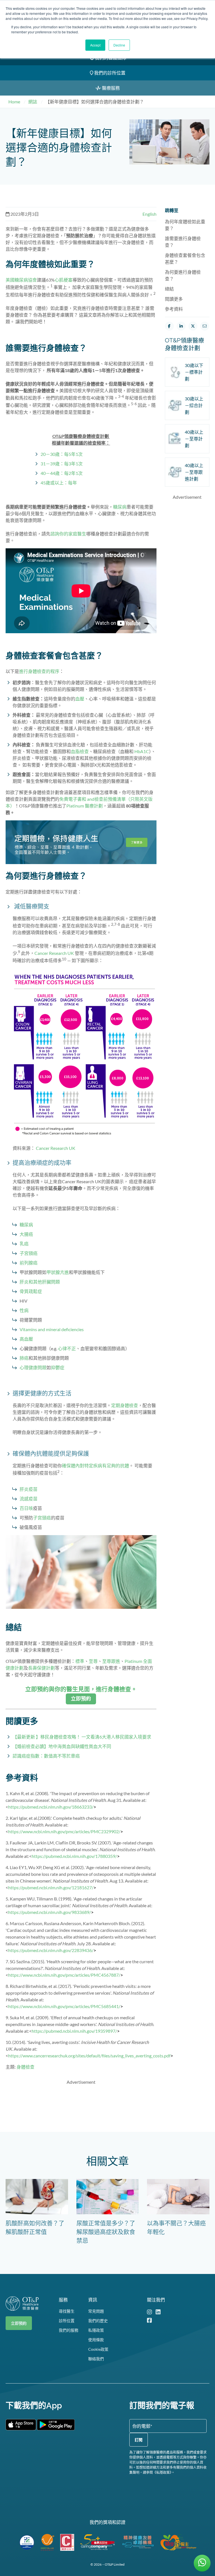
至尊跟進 (111, 1661)
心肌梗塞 (64, 280)
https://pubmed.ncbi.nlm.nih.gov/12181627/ (52, 1887)
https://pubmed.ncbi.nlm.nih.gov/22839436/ (52, 1950)
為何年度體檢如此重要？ (185, 225)
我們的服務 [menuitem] (69, 2330)
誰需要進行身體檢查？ (183, 242)
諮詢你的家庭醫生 (68, 534)
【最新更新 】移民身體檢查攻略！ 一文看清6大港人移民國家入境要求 (82, 1737)
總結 (169, 289)
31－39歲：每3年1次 (62, 464)
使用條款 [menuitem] (96, 2340)
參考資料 (174, 309)
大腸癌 (26, 1234)
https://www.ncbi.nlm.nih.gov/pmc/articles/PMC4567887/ (66, 1975)
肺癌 (24, 1358)
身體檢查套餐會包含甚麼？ (185, 258)
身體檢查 (25, 2067)
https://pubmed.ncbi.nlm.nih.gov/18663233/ (52, 1807)
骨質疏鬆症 (31, 1291)
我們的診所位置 (109, 73)
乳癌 (24, 1244)
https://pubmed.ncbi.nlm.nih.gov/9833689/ (51, 1912)
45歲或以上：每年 (59, 483)
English (149, 214)
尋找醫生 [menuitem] (67, 2311)
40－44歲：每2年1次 (62, 473)
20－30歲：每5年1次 (62, 454)
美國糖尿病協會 (21, 280)
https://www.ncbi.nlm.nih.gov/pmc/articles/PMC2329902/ (66, 1831)
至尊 (93, 1661)
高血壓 (26, 1339)
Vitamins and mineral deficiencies (52, 1329)
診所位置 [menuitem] (67, 2321)
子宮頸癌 (29, 1253)
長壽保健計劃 (41, 1668)
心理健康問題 (33, 1367)
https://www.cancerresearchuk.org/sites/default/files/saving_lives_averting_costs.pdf (91, 2056)
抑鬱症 (58, 1367)
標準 (80, 1661)
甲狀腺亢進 (58, 1272)
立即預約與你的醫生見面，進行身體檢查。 (81, 1689)
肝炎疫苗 (29, 1489)
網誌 (33, 102)
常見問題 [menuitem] (96, 2311)
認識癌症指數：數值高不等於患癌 (46, 1756)
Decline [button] (119, 45)
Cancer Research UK (54, 953)
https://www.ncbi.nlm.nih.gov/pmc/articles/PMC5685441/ (66, 2006)
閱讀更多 (174, 299)
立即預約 (19, 2323)
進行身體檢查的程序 (39, 671)
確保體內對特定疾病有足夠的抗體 (95, 1465)
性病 (24, 1310)
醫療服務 (110, 88)
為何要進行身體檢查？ (183, 275)
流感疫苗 (29, 1499)
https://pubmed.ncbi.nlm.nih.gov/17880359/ (76, 1856)
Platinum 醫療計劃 (85, 806)
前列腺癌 (29, 1263)
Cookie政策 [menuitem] (98, 2349)
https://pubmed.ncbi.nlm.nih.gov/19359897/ (76, 2031)
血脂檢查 (80, 751)
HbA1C (142, 751)
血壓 (80, 699)
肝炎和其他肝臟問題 (40, 1282)
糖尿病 (120, 507)
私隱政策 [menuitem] (96, 2330)
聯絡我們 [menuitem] (96, 2359)
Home (14, 102)
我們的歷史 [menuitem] (98, 2321)
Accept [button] (95, 45)
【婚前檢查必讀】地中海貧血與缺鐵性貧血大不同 (62, 1746)
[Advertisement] (107, 2102)
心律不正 (67, 1348)
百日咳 (26, 1508)
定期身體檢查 (125, 1405)
